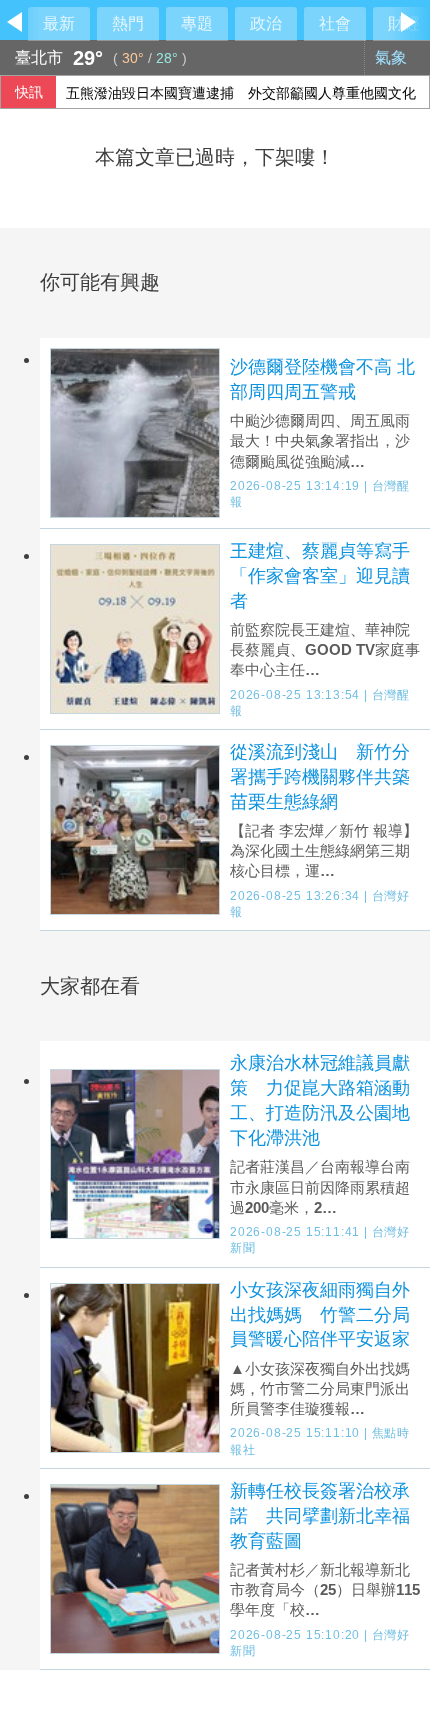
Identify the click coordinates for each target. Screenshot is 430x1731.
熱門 (128, 23)
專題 (197, 23)
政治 (266, 23)
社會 (335, 23)
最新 (59, 23)
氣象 (393, 57)
